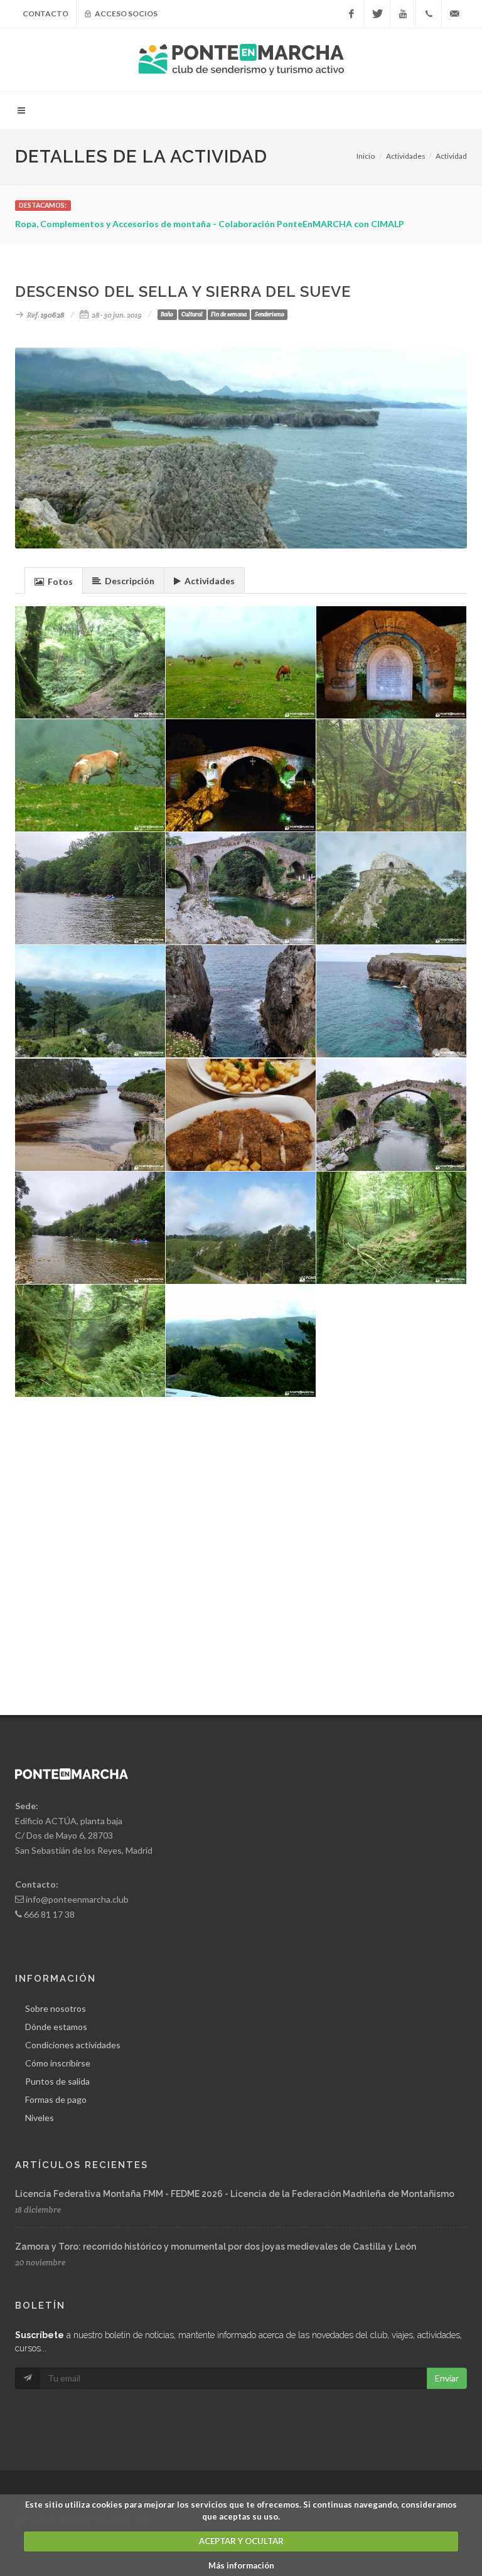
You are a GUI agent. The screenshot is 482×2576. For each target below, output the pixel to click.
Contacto (46, 13)
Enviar (447, 2378)
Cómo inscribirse (58, 2063)
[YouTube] (403, 14)
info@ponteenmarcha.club (77, 1899)
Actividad (451, 156)
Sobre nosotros (56, 2008)
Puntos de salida (57, 2081)
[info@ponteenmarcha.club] (454, 14)
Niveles (40, 2118)
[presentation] (54, 581)
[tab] (54, 580)
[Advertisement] (241, 1517)
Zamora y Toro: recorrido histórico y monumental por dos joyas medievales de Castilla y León (216, 2247)
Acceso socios (126, 13)
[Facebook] (351, 14)
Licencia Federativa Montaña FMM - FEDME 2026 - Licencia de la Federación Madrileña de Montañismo (235, 2194)
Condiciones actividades (73, 2045)
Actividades (406, 156)
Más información (241, 2565)
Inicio (366, 156)
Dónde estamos (56, 2027)
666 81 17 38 (49, 1914)
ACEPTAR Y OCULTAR (241, 2541)
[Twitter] (377, 14)
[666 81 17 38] (429, 14)
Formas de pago (56, 2099)
